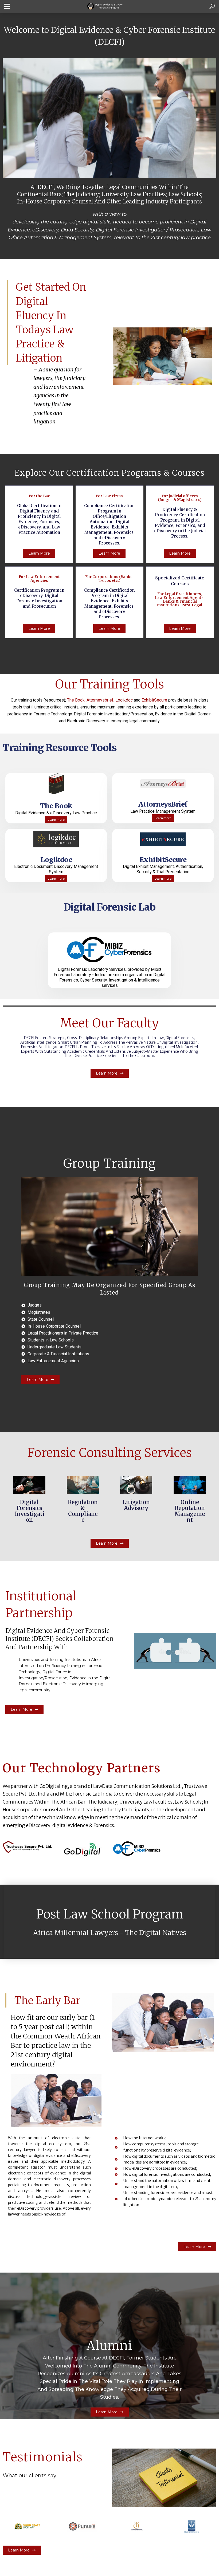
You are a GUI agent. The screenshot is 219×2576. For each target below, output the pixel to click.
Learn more (56, 820)
